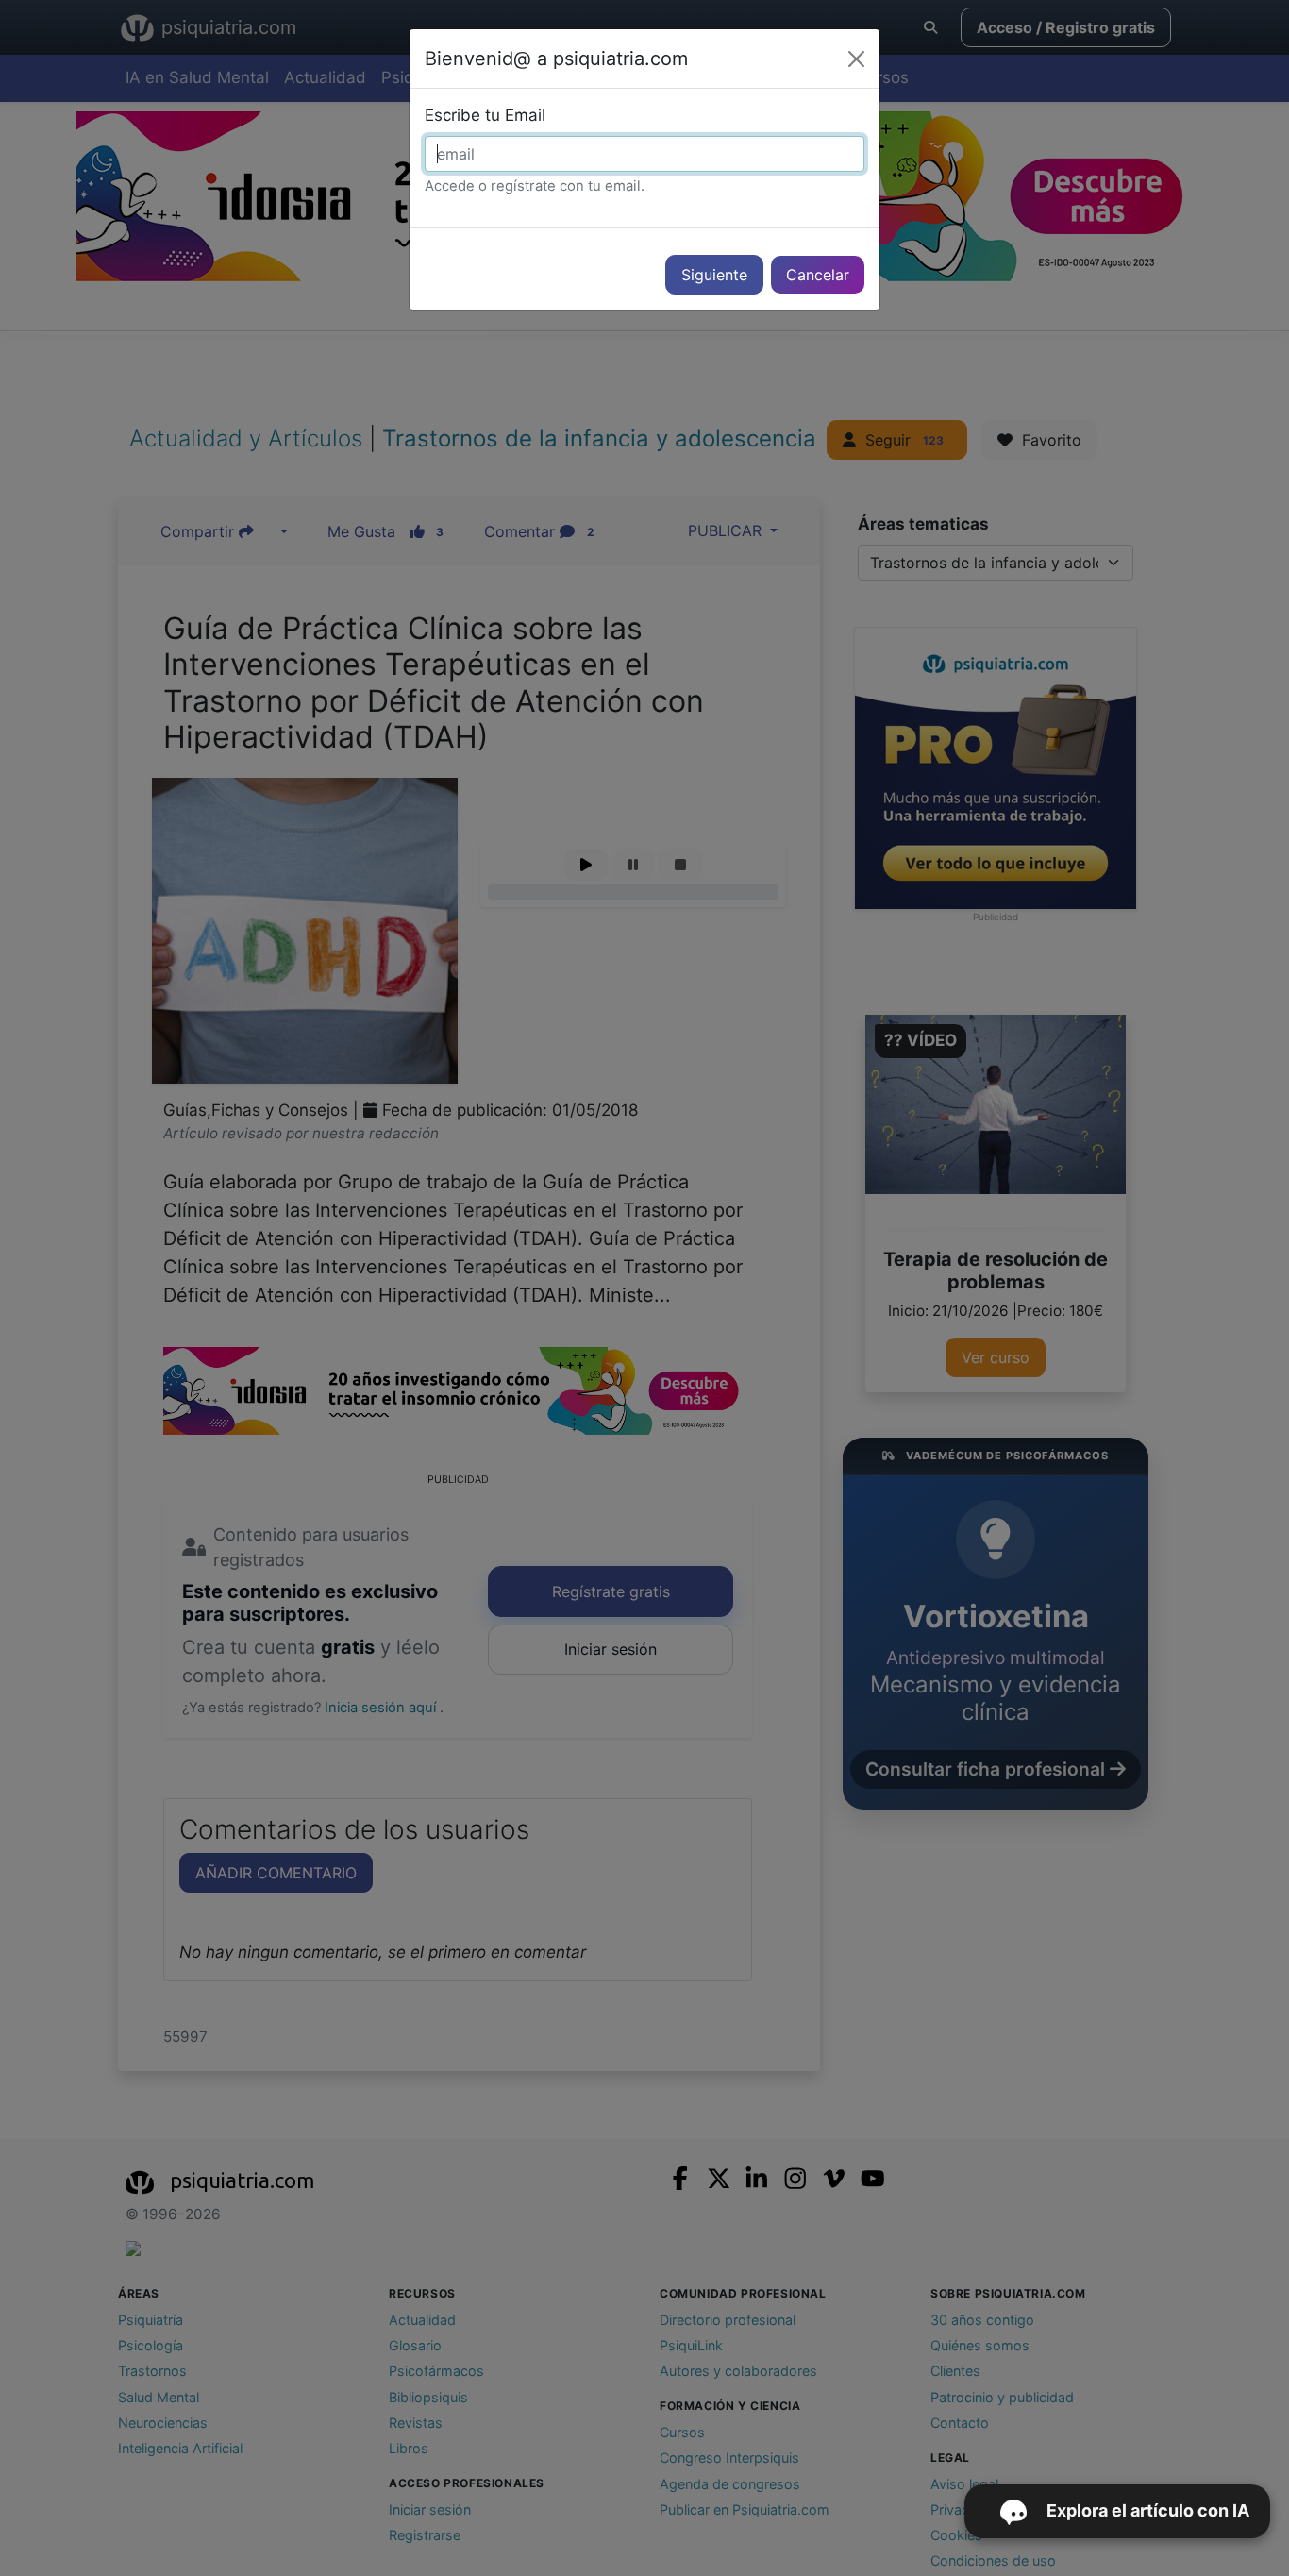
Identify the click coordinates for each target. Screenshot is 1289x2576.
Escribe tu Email (485, 115)
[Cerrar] (856, 59)
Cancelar (818, 275)
